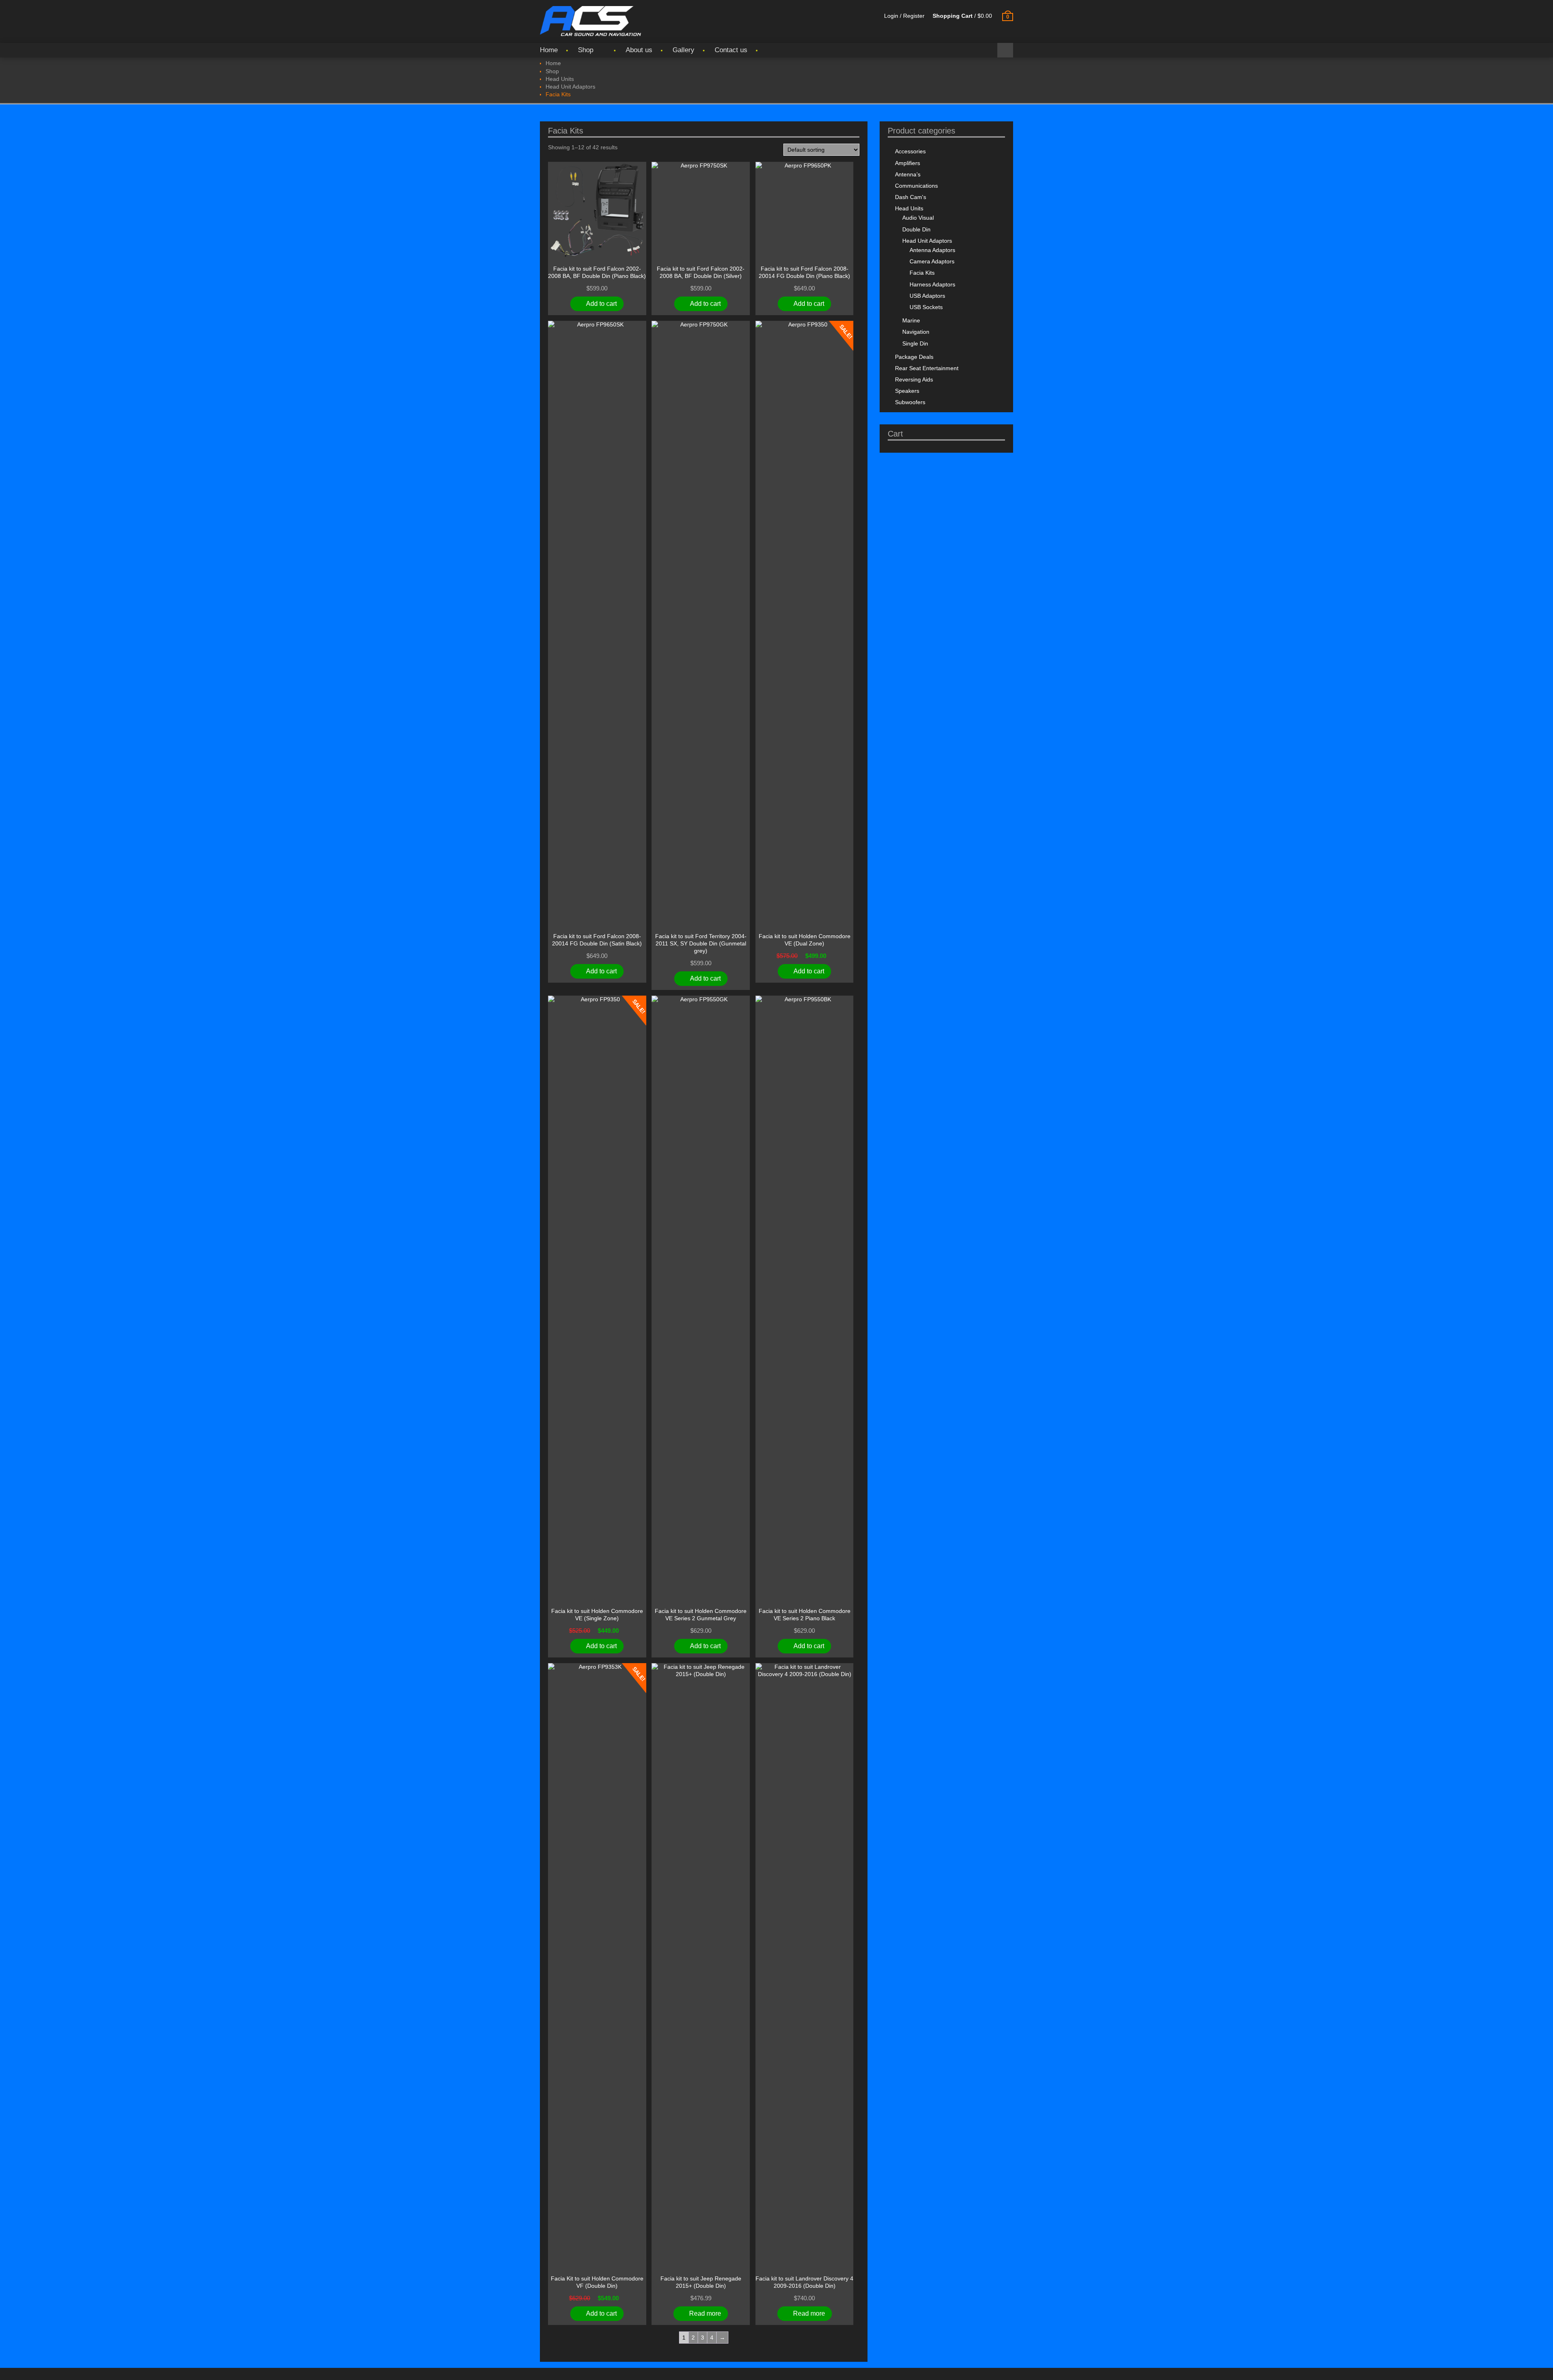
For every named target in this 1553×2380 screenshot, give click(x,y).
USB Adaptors (927, 296)
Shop (586, 50)
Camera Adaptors (932, 261)
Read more (705, 2313)
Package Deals (914, 357)
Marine (911, 320)
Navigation (916, 332)
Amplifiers (908, 163)
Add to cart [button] (601, 304)
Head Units (560, 79)
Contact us (731, 50)
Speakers (907, 391)
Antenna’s (908, 174)
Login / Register (904, 16)
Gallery (683, 50)
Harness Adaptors (932, 284)
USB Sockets (926, 307)
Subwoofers (910, 402)
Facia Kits (922, 273)
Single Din (915, 343)
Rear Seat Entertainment (927, 368)
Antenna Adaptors (932, 250)
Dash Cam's (911, 197)
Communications (916, 186)
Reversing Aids (914, 379)
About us (639, 50)
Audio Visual (918, 218)
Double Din (916, 229)
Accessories (910, 151)
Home (549, 50)
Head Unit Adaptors (570, 87)
